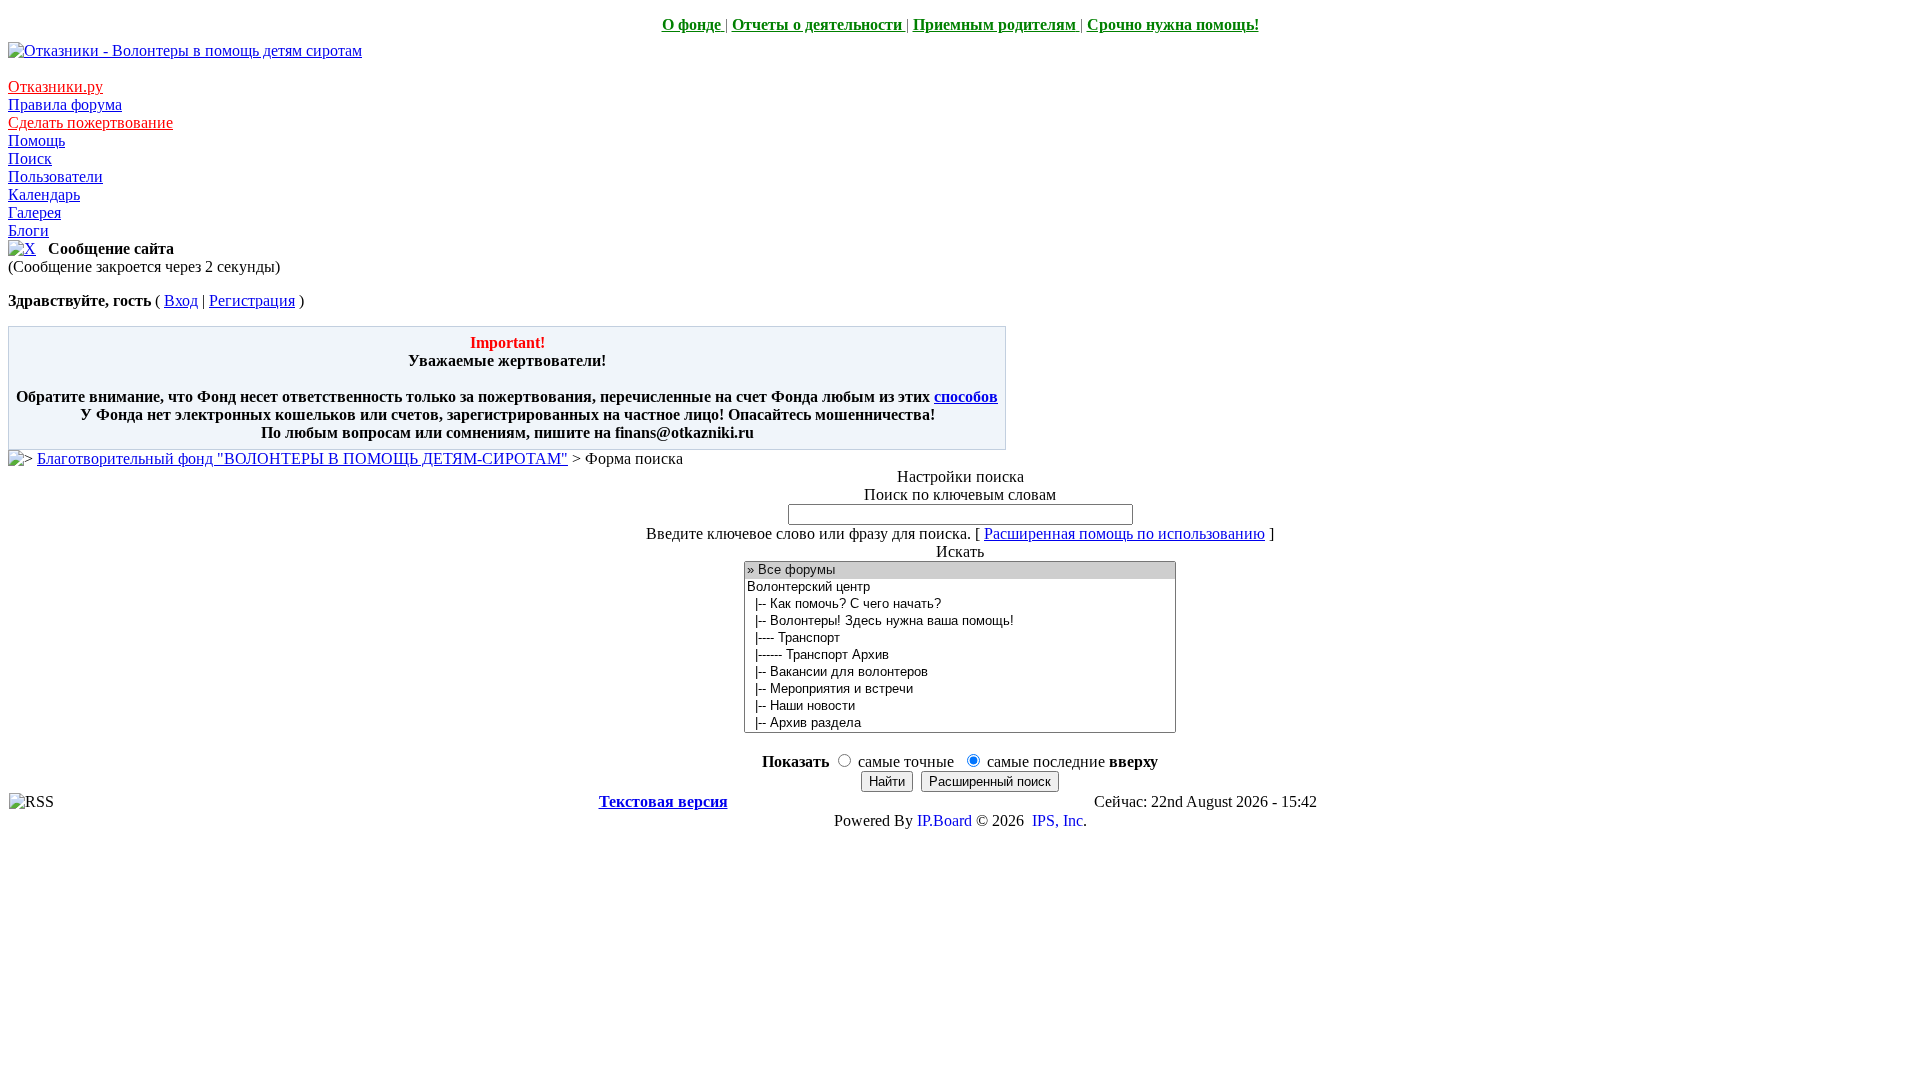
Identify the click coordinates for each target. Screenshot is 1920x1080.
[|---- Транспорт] (960, 638)
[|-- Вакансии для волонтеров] (960, 672)
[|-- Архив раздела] (960, 723)
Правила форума (65, 104)
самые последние (1072, 761)
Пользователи (55, 176)
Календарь (44, 194)
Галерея (34, 212)
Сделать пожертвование (90, 122)
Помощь (36, 140)
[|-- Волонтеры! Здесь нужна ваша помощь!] (960, 621)
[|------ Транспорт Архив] (960, 655)
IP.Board (944, 820)
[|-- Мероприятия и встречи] (960, 689)
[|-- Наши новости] (960, 706)
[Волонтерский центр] (960, 587)
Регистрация (252, 300)
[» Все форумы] (960, 570)
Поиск (30, 158)
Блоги (28, 230)
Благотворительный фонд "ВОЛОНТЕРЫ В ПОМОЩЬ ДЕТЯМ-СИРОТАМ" (302, 458)
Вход (181, 300)
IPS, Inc (1057, 820)
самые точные (906, 761)
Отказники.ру (55, 86)
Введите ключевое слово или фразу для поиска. (808, 533)
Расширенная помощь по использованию (1124, 533)
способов (966, 396)
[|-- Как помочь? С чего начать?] (960, 604)
